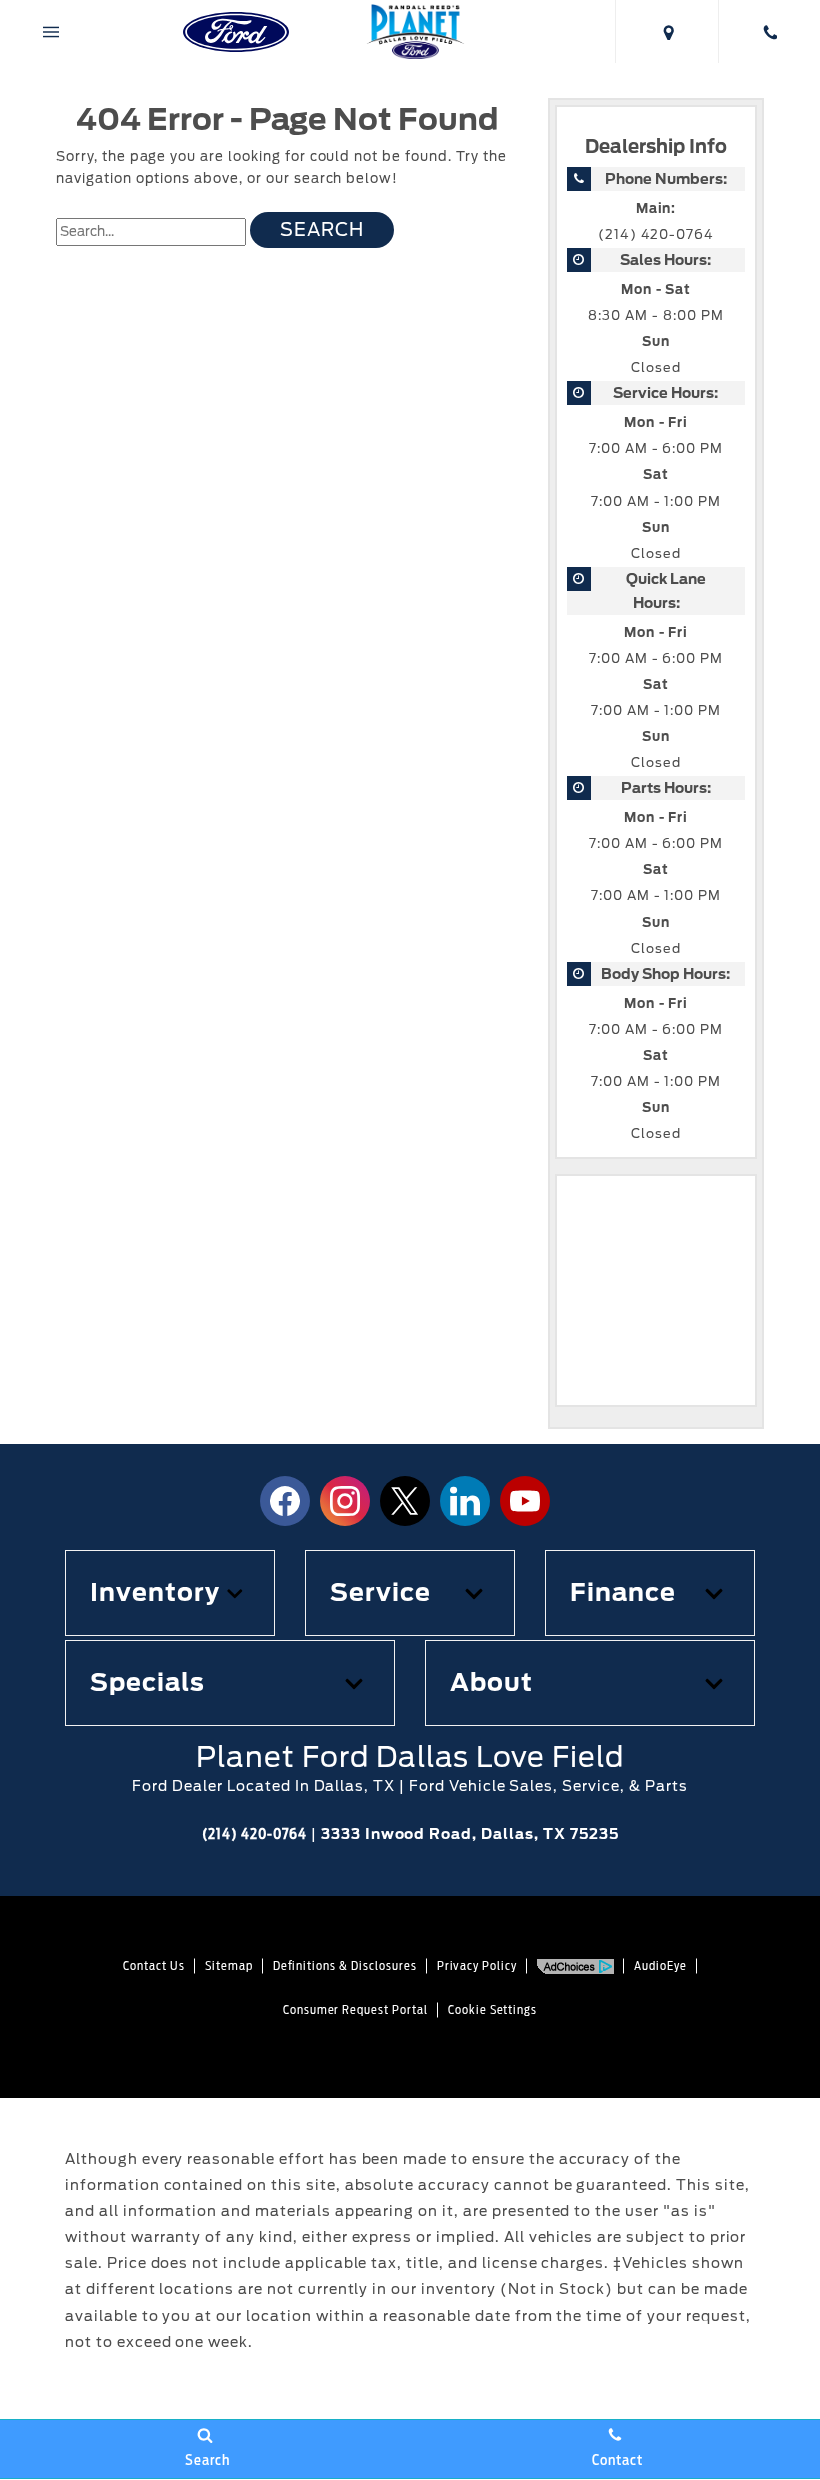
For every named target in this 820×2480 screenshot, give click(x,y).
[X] (405, 1501)
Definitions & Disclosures (345, 1965)
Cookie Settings (492, 2009)
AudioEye (660, 1965)
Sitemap (229, 1965)
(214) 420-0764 (656, 234)
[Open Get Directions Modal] (666, 31)
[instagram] (345, 1501)
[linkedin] (465, 1501)
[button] (170, 1593)
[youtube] (525, 1501)
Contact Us (154, 1965)
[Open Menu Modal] (51, 31)
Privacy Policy (477, 1965)
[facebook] (285, 1501)
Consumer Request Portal (355, 2009)
